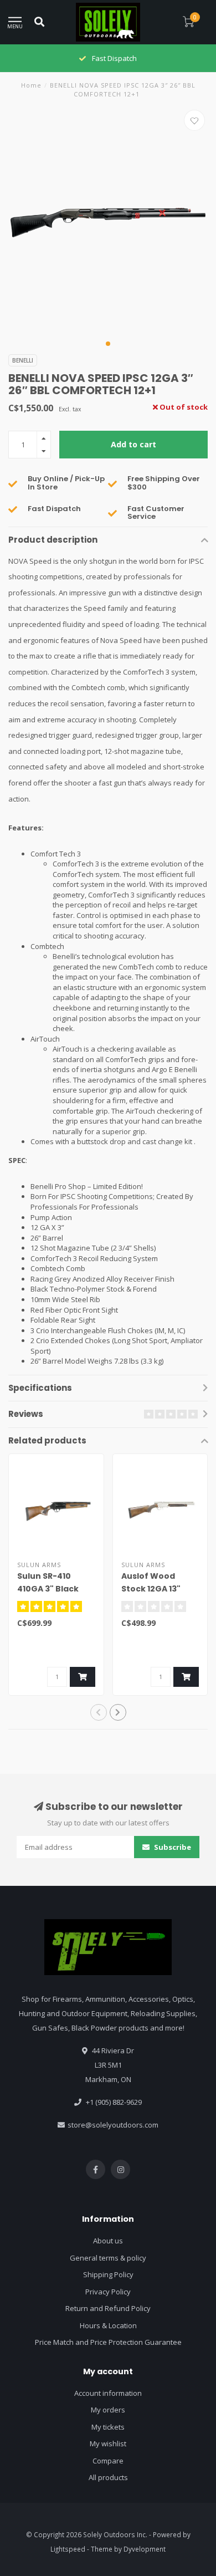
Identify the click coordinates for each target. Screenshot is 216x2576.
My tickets (108, 2427)
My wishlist (108, 2444)
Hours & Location (108, 2325)
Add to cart (133, 444)
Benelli (23, 360)
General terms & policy (108, 2258)
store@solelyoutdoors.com (113, 2125)
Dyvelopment (145, 2549)
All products (108, 2477)
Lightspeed (68, 2549)
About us (108, 2241)
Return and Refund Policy (108, 2308)
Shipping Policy (108, 2274)
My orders (108, 2410)
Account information (108, 2393)
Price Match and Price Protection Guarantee (108, 2342)
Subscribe (172, 1847)
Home (31, 85)
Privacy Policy (108, 2292)
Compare (108, 2461)
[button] (108, 344)
